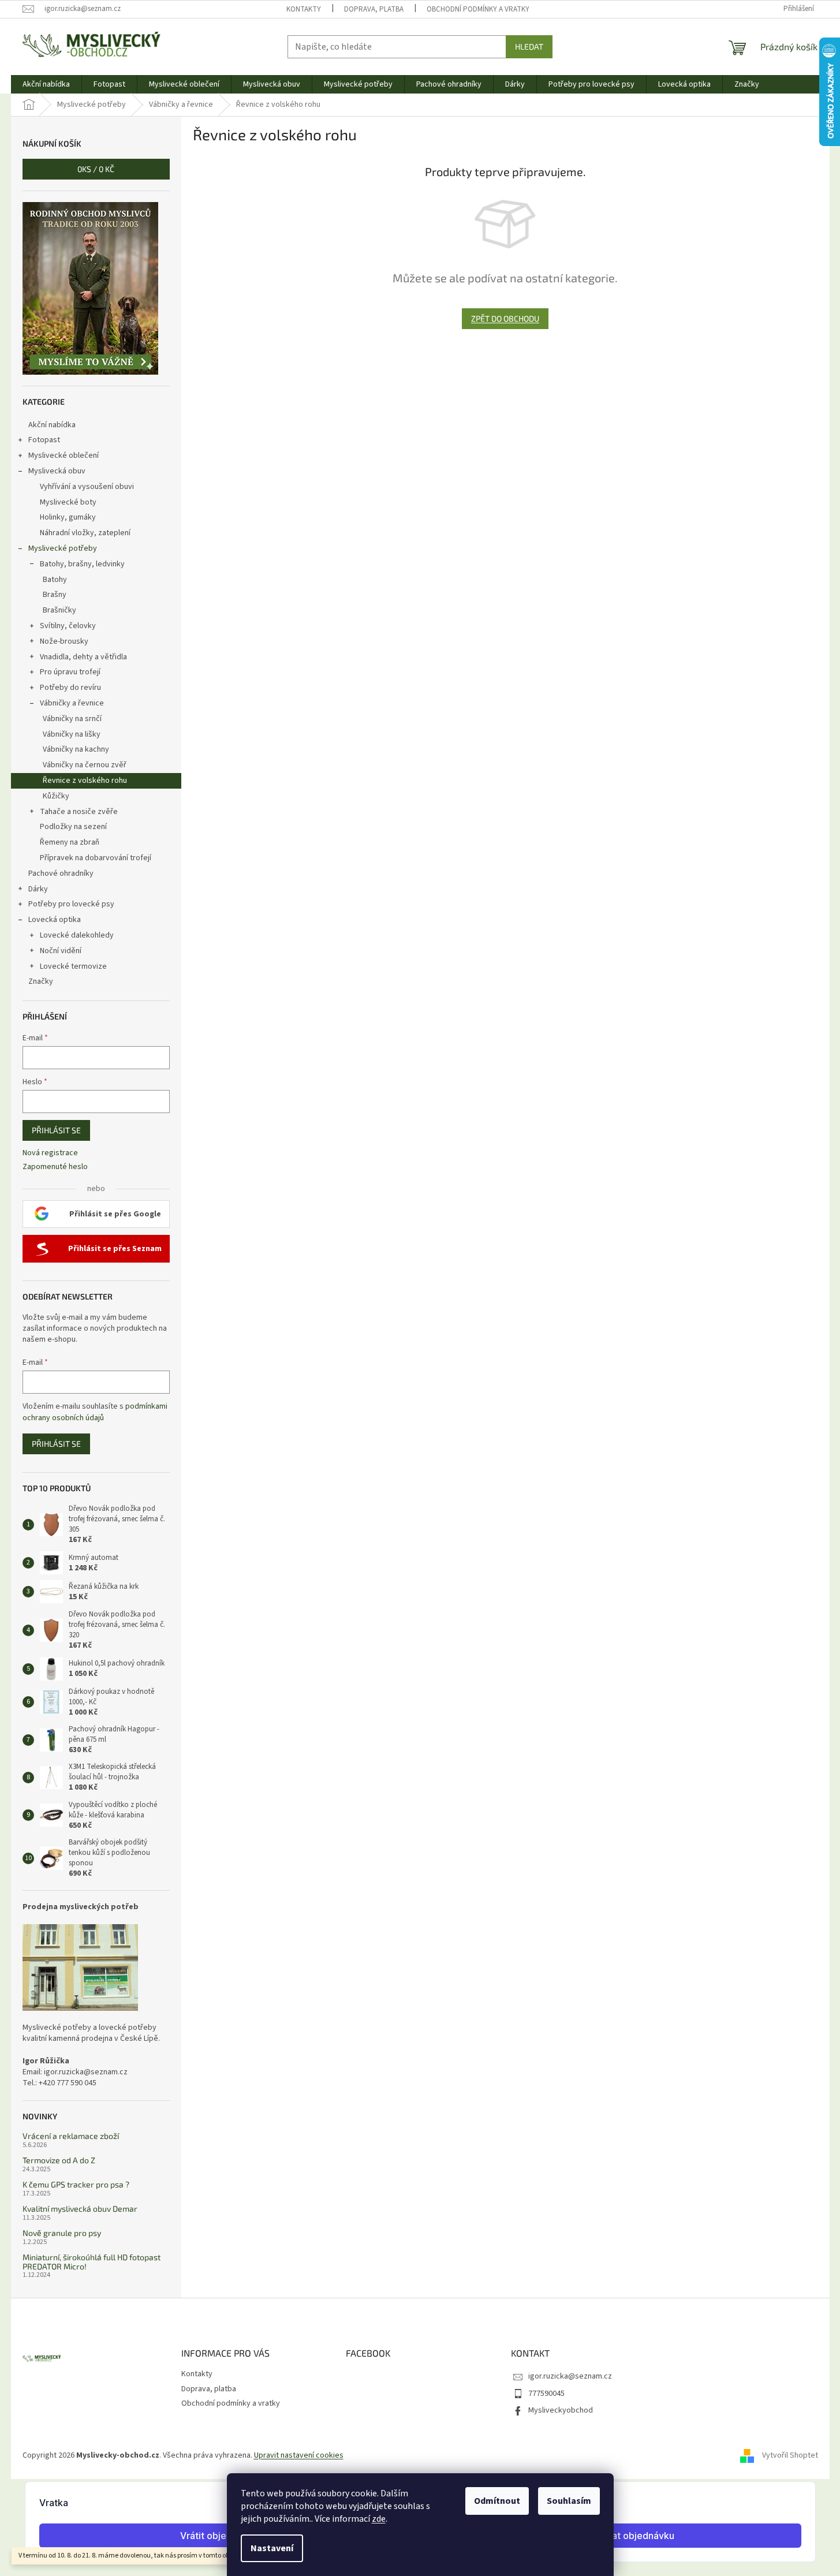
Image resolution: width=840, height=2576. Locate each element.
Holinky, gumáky (68, 517)
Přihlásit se (56, 1130)
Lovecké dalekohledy (77, 935)
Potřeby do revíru (70, 688)
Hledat (529, 46)
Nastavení (272, 2548)
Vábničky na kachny (76, 749)
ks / (96, 169)
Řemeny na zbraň (70, 842)
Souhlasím (569, 2501)
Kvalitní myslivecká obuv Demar (80, 2209)
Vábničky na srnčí (72, 719)
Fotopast (44, 440)
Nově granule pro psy (62, 2233)
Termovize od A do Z (59, 2160)
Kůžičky (56, 796)
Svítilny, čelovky (68, 626)
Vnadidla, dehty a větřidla (83, 657)
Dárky (38, 889)
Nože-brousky (64, 641)
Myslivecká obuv (57, 471)
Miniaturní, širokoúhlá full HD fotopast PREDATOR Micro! (92, 2262)
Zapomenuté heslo (55, 1167)
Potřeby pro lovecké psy (71, 904)
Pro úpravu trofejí (70, 672)
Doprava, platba (374, 9)
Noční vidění (61, 951)
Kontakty (304, 9)
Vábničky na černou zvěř (85, 765)
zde (379, 2519)
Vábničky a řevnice (72, 703)
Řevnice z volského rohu (85, 781)
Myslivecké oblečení (64, 456)
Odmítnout (497, 2501)
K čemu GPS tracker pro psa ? (76, 2184)
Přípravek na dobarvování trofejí (96, 858)
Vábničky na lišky (72, 734)
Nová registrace (50, 1153)
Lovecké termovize (73, 966)
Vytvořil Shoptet (790, 2455)
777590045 (546, 2394)
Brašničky (59, 610)
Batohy (55, 580)
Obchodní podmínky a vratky (478, 9)
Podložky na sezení (73, 827)
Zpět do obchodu (505, 318)
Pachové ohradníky (61, 873)
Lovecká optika (55, 920)
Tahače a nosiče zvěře (79, 812)
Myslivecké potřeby (63, 548)
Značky (41, 981)
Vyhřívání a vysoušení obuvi (87, 487)
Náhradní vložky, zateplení (85, 533)
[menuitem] (46, 84)
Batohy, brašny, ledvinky (82, 564)
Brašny (55, 595)
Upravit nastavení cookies (299, 2455)
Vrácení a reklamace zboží (71, 2136)
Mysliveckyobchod (561, 2410)
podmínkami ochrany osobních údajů (95, 1412)
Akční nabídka (52, 425)
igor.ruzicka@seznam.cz (570, 2376)
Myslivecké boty (68, 502)
